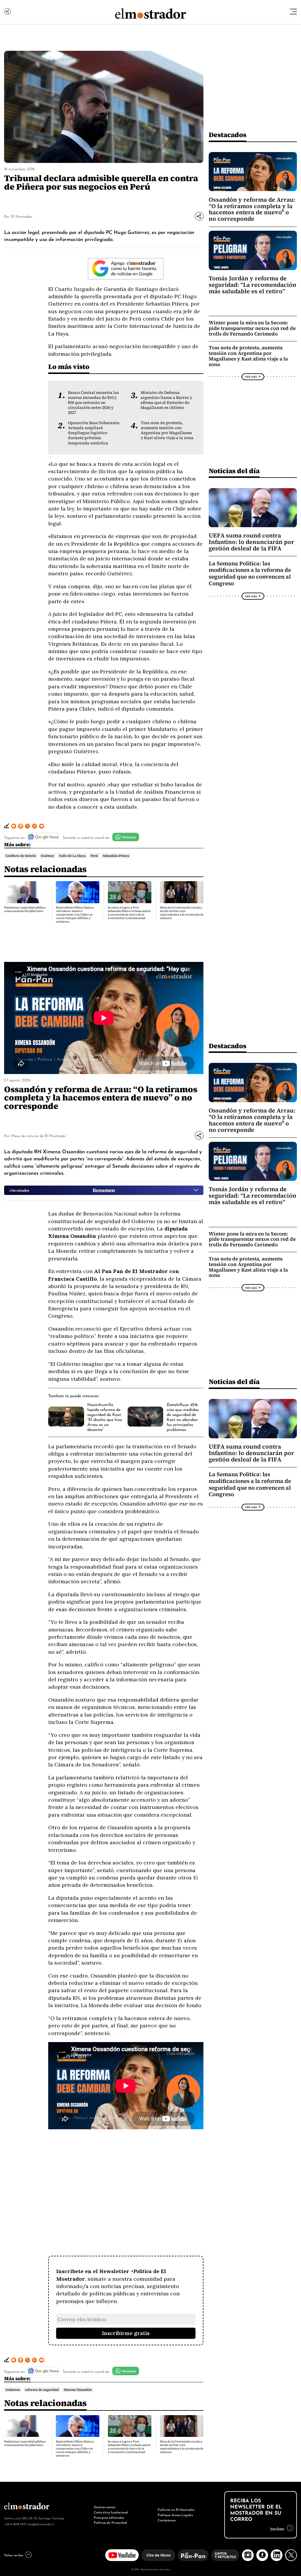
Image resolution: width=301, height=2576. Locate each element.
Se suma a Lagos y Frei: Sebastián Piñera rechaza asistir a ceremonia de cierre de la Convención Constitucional (129, 913)
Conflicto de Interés (21, 856)
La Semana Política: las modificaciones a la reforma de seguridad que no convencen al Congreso (250, 573)
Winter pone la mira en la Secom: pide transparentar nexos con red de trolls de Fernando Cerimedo (252, 328)
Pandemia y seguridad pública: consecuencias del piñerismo (25, 909)
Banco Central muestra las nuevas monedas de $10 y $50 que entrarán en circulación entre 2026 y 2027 (93, 403)
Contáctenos (167, 2520)
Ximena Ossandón (78, 2390)
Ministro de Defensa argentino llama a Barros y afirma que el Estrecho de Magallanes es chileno (166, 400)
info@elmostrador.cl (40, 2524)
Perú (94, 856)
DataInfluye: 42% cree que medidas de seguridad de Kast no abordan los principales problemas (183, 1417)
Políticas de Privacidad (110, 2522)
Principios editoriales (109, 2517)
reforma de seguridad (42, 2390)
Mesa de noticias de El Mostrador (39, 1136)
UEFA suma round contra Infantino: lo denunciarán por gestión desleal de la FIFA (251, 542)
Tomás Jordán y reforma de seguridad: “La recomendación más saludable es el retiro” (252, 285)
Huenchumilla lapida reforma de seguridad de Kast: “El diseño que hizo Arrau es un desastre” (105, 1417)
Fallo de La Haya (72, 856)
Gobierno (13, 2390)
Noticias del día (234, 471)
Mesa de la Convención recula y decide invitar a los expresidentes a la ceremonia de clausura (182, 913)
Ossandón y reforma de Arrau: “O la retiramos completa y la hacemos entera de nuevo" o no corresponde (252, 209)
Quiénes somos (104, 2507)
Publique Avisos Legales (175, 2515)
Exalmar (47, 856)
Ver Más (251, 377)
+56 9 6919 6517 (15, 2524)
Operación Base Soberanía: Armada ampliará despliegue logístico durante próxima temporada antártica (94, 433)
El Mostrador (22, 216)
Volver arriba (14, 2555)
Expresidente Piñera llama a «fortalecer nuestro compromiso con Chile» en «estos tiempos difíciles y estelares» (75, 914)
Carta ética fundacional (111, 2512)
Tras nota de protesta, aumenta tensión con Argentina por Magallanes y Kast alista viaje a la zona (167, 430)
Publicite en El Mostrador (176, 2509)
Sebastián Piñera (116, 856)
